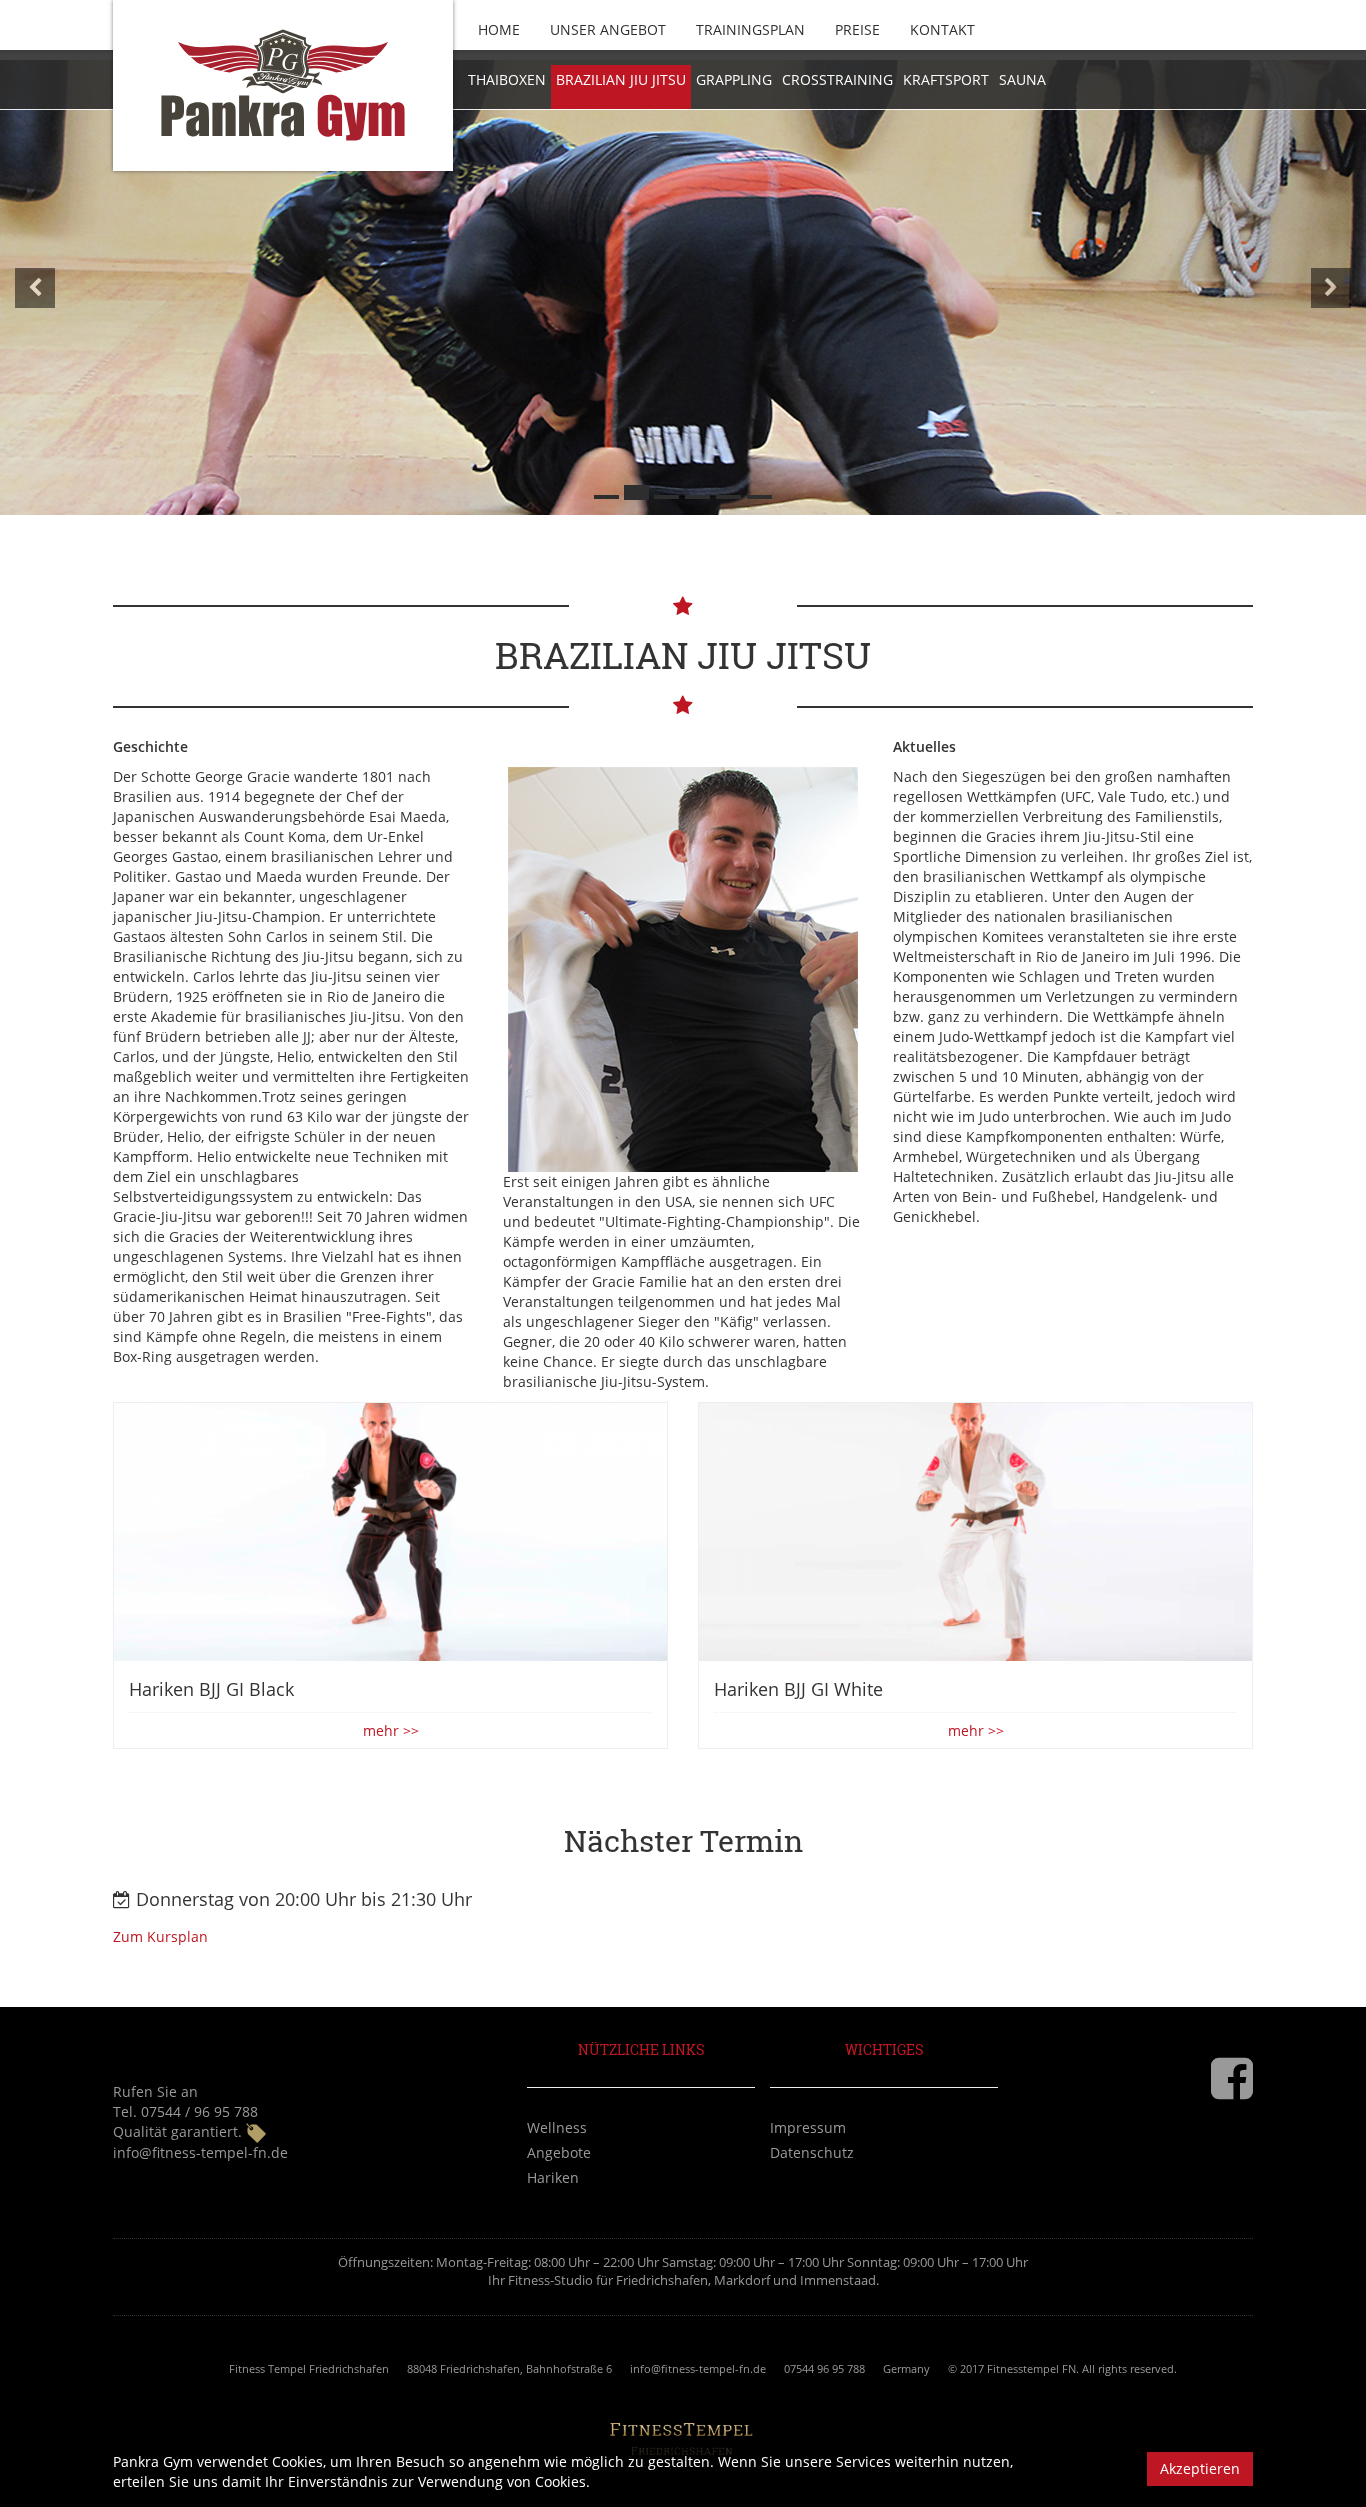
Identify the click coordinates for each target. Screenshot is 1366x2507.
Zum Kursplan (160, 1936)
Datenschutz (812, 2152)
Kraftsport (946, 79)
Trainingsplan (750, 29)
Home (499, 29)
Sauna (1022, 79)
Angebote (559, 2152)
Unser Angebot (608, 29)
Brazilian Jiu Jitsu (621, 79)
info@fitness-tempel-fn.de (200, 2152)
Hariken (553, 2177)
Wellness (557, 2127)
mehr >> (391, 1730)
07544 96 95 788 (824, 2368)
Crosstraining (837, 79)
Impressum (808, 2127)
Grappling (734, 79)
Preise (857, 29)
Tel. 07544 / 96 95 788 (185, 2111)
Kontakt (942, 29)
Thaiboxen (507, 79)
